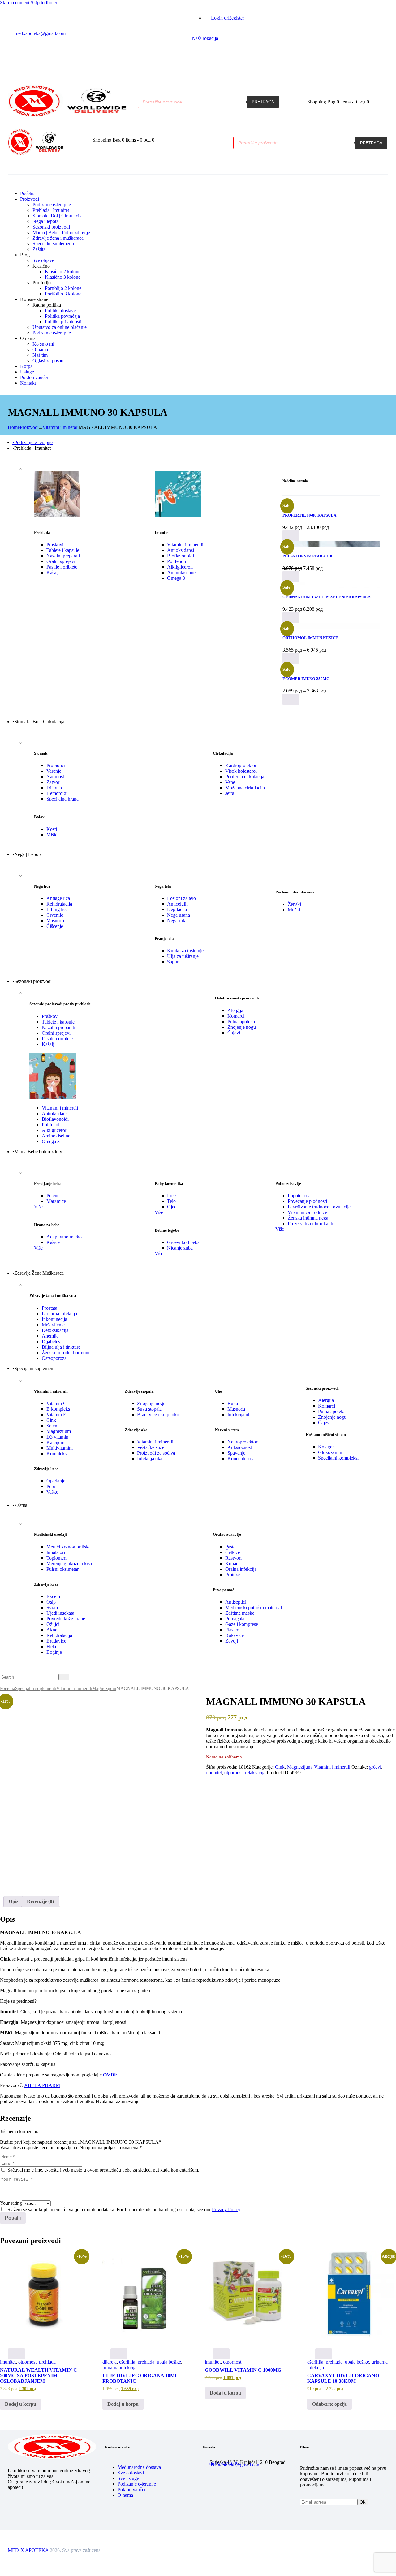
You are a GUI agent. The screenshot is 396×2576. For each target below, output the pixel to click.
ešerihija (127, 2362)
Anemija (50, 1336)
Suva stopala (149, 1409)
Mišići (52, 835)
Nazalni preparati (63, 556)
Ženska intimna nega (308, 1218)
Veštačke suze (151, 1447)
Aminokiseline (181, 572)
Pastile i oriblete (62, 567)
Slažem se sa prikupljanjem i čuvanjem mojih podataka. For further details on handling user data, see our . (124, 2209)
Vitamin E (56, 1415)
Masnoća (55, 921)
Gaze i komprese (242, 1624)
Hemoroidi (57, 793)
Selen (52, 1426)
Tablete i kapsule (63, 550)
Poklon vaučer (132, 2489)
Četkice (233, 1552)
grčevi (375, 1767)
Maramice (56, 1201)
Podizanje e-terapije (137, 2484)
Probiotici (56, 765)
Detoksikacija (55, 1330)
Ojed (172, 1207)
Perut (52, 1486)
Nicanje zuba (180, 1248)
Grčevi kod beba (183, 1242)
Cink (51, 1420)
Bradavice (56, 1641)
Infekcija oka (150, 1458)
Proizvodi (29, 427)
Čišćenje (55, 926)
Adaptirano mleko (64, 1237)
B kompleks (58, 1409)
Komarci (236, 1016)
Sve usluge (128, 2478)
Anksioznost (240, 1447)
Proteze (232, 1575)
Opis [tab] (13, 1901)
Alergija (235, 1010)
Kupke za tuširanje (185, 951)
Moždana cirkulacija (245, 788)
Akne (52, 1630)
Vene (230, 782)
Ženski (294, 904)
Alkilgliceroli (180, 567)
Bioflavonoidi (181, 556)
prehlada (47, 2362)
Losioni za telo (181, 898)
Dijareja (54, 788)
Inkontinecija (54, 1319)
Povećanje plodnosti (307, 1201)
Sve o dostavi (131, 2473)
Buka (233, 1403)
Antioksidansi (181, 550)
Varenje (54, 771)
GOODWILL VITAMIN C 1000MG (243, 2370)
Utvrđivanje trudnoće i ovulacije (319, 1207)
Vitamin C (56, 1403)
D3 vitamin (57, 1437)
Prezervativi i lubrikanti (310, 1223)
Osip (51, 1602)
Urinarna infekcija (59, 1314)
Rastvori (233, 1558)
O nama (125, 2495)
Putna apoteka (241, 1022)
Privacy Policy (226, 2209)
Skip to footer (44, 3)
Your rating (11, 2203)
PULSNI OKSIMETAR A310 (307, 556)
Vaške (52, 1492)
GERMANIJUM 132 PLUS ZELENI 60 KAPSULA (327, 597)
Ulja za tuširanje (183, 956)
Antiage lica (58, 898)
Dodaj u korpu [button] (21, 2404)
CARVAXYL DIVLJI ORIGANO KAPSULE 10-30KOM (343, 2378)
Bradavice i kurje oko (158, 1415)
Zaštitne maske (240, 1613)
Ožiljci (53, 1624)
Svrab (52, 1607)
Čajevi (234, 1033)
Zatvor (53, 782)
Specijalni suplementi (36, 1688)
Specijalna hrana (62, 799)
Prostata (49, 1308)
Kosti (52, 829)
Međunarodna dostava (139, 2467)
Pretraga (263, 102)
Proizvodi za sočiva (156, 1453)
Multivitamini (60, 1448)
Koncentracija (241, 1458)
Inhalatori (56, 1552)
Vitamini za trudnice (307, 1212)
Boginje (54, 1652)
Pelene (53, 1196)
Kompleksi (57, 1454)
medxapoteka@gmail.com (235, 2465)
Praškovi (55, 545)
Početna (8, 1688)
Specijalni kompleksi (338, 1458)
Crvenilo (55, 915)
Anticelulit (177, 904)
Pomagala (235, 1619)
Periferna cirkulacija (245, 777)
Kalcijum (55, 1442)
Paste (230, 1547)
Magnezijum (59, 1431)
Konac (232, 1563)
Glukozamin (330, 1452)
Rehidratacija (59, 904)
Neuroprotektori (243, 1442)
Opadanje (56, 1481)
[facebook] (195, 54)
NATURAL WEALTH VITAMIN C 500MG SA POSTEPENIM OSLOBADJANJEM (39, 2375)
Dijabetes (51, 1341)
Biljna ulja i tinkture (61, 1347)
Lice (171, 1196)
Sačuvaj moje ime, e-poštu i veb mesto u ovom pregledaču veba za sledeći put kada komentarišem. (103, 2170)
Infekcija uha (240, 1415)
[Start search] (64, 1677)
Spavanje (236, 1453)
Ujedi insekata (60, 1613)
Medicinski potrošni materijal (254, 1607)
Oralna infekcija (241, 1569)
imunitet (214, 1773)
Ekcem (53, 1596)
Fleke (52, 1646)
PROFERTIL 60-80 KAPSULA (309, 515)
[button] (77, 145)
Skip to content (15, 3)
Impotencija (299, 1196)
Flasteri (232, 1630)
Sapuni (174, 962)
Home (14, 427)
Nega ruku (177, 921)
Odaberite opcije (329, 2404)
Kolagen (326, 1447)
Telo (171, 1201)
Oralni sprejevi (61, 561)
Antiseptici (236, 1602)
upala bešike (169, 2362)
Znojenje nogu (242, 1027)
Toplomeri (56, 1558)
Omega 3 (176, 578)
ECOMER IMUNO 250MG (306, 679)
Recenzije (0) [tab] (40, 1901)
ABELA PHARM (42, 2085)
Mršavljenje (53, 1325)
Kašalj (53, 572)
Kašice (53, 1242)
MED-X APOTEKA (28, 2550)
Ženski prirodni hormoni (66, 1353)
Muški (294, 910)
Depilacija (177, 909)
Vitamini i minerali (60, 427)
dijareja (110, 2362)
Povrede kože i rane (66, 1619)
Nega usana (179, 915)
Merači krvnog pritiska (69, 1547)
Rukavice (235, 1635)
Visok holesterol (241, 771)
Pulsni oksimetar (62, 1569)
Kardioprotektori (241, 765)
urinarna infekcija (119, 2367)
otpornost (233, 1773)
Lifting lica (57, 909)
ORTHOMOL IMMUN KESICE (310, 638)
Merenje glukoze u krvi (69, 1563)
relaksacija (255, 1773)
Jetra (230, 793)
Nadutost (55, 777)
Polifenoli (176, 561)
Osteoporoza (54, 1358)
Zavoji (232, 1641)
